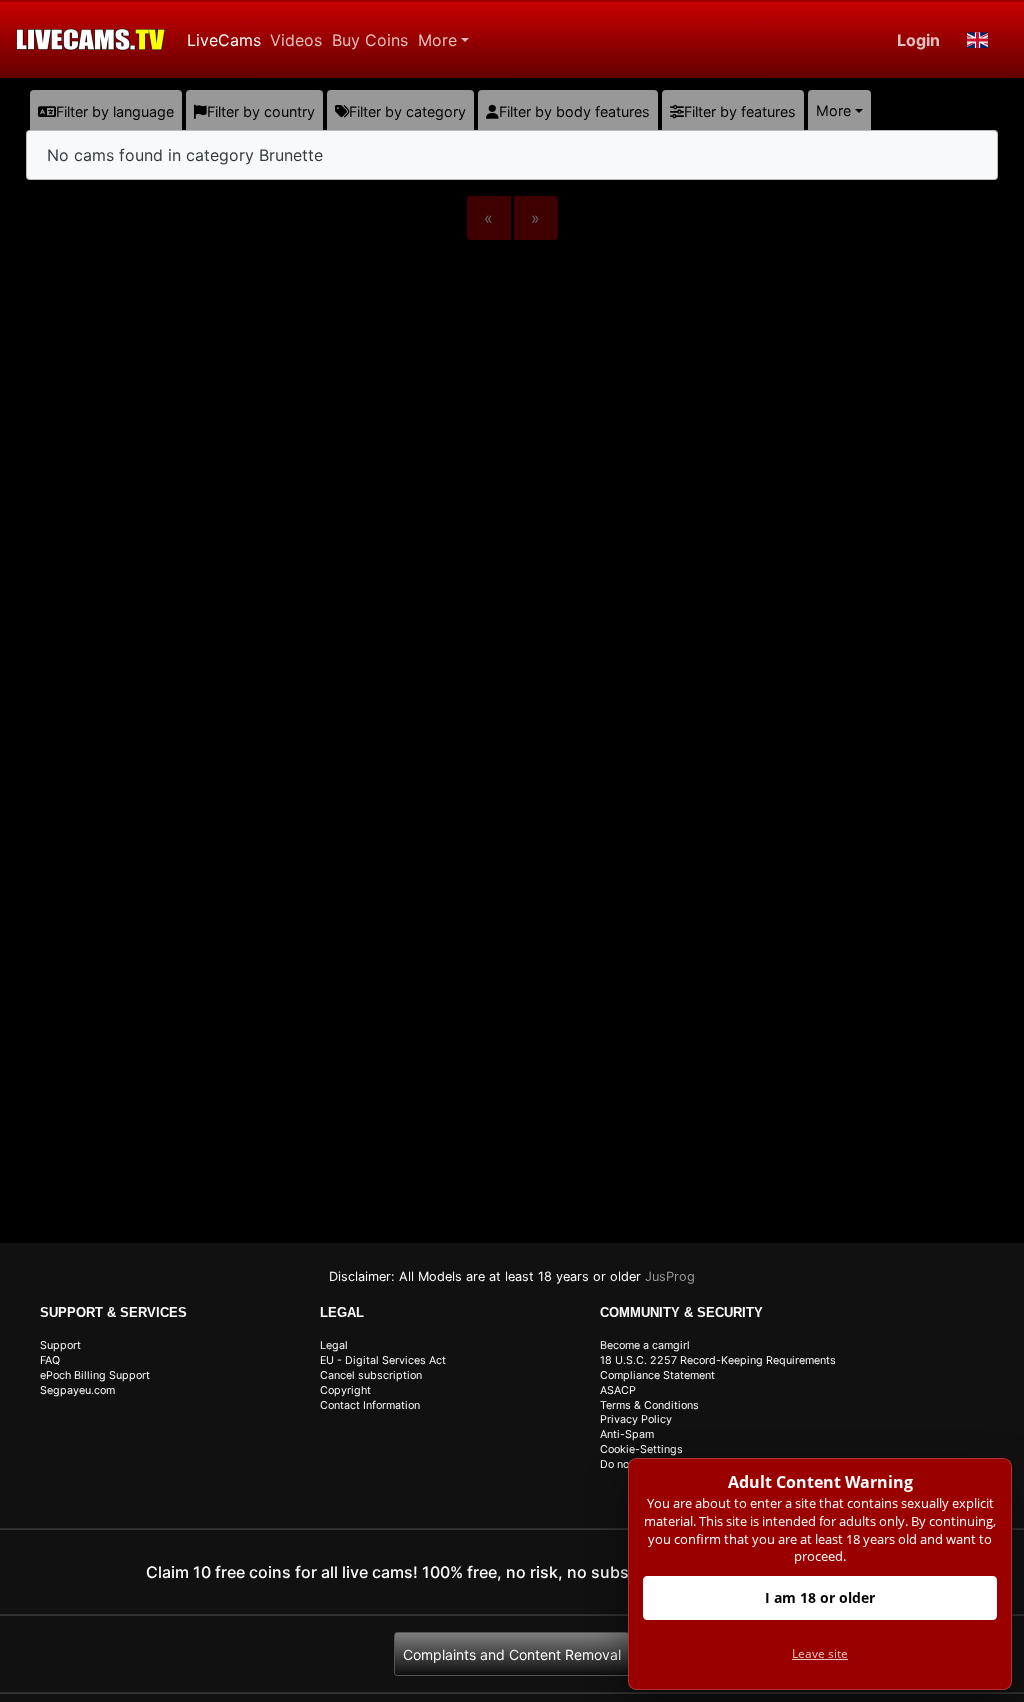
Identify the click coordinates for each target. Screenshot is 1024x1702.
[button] (978, 40)
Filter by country (261, 111)
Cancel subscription (371, 1375)
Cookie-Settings (641, 1449)
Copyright (345, 1390)
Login (918, 40)
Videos (296, 40)
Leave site (820, 1653)
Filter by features (740, 111)
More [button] (833, 110)
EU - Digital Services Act (383, 1360)
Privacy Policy (636, 1419)
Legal (334, 1345)
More (437, 40)
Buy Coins (370, 40)
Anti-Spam (627, 1434)
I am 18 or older (820, 1597)
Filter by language (115, 111)
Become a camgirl (645, 1345)
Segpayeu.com (77, 1390)
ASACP (618, 1390)
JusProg (670, 1276)
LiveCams (224, 40)
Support (60, 1345)
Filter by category (407, 111)
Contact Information (370, 1405)
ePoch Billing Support (95, 1375)
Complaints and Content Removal (512, 1654)
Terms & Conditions (649, 1405)
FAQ (50, 1360)
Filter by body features (574, 111)
